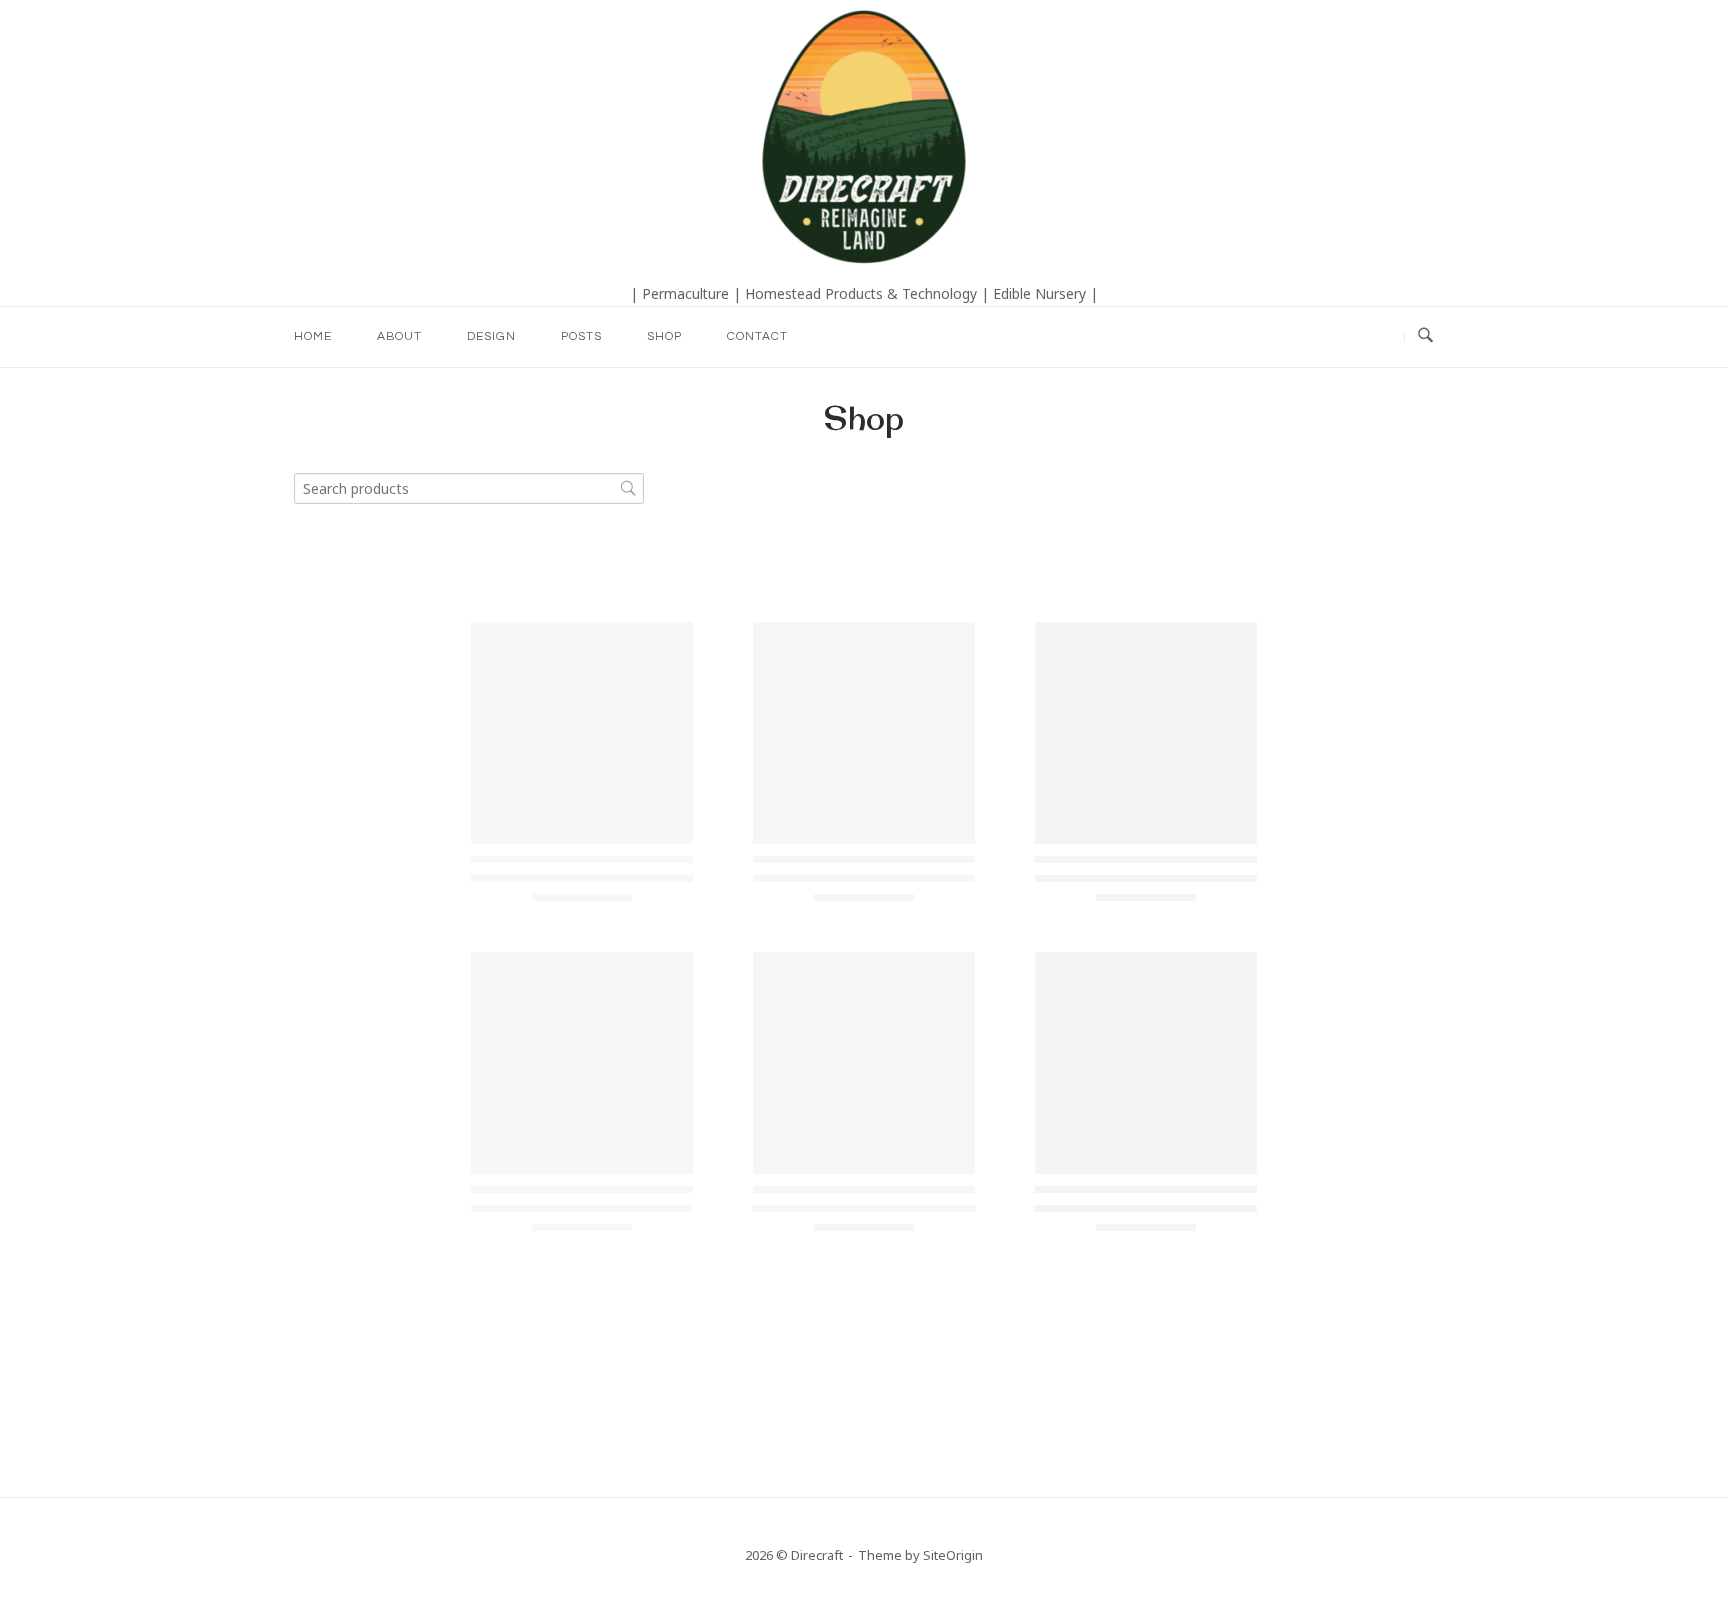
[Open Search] (1425, 336)
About (399, 336)
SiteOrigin (953, 1555)
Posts (581, 336)
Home (313, 336)
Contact (757, 336)
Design (491, 336)
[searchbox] (469, 488)
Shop (664, 336)
